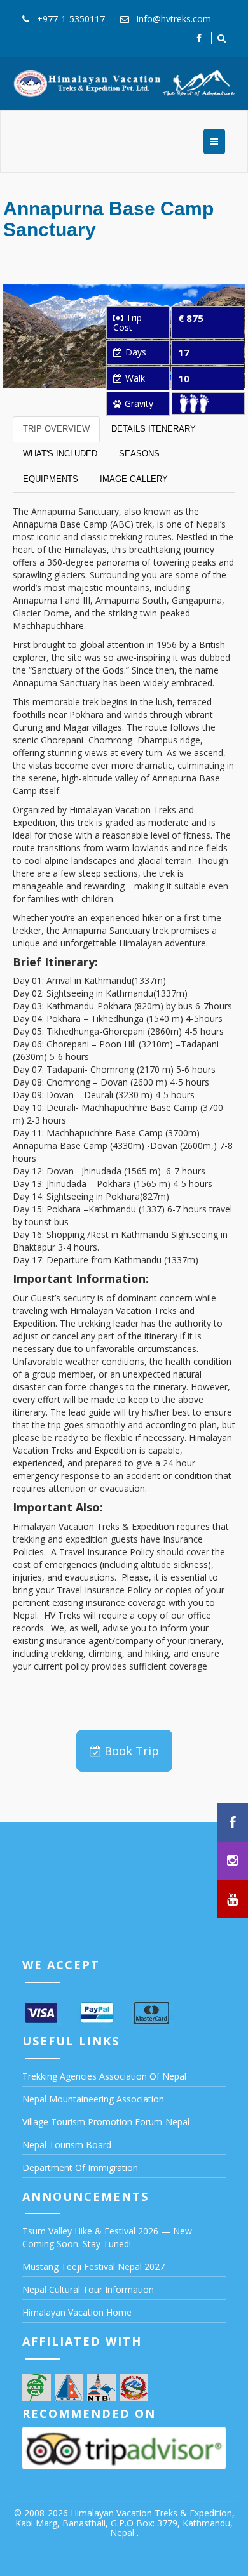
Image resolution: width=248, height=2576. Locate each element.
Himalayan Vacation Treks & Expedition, (153, 2513)
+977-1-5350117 (71, 19)
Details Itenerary (154, 429)
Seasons (139, 454)
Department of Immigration (80, 2168)
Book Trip (132, 1751)
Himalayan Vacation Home (77, 2312)
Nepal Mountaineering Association (93, 2099)
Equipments (51, 479)
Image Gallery (134, 479)
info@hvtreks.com (174, 19)
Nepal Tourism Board (67, 2145)
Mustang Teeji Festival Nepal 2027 (93, 2267)
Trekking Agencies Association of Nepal (104, 2076)
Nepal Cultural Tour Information (88, 2289)
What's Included (60, 454)
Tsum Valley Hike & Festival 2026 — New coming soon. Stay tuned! (107, 2237)
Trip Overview (56, 429)
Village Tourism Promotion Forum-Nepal (106, 2122)
